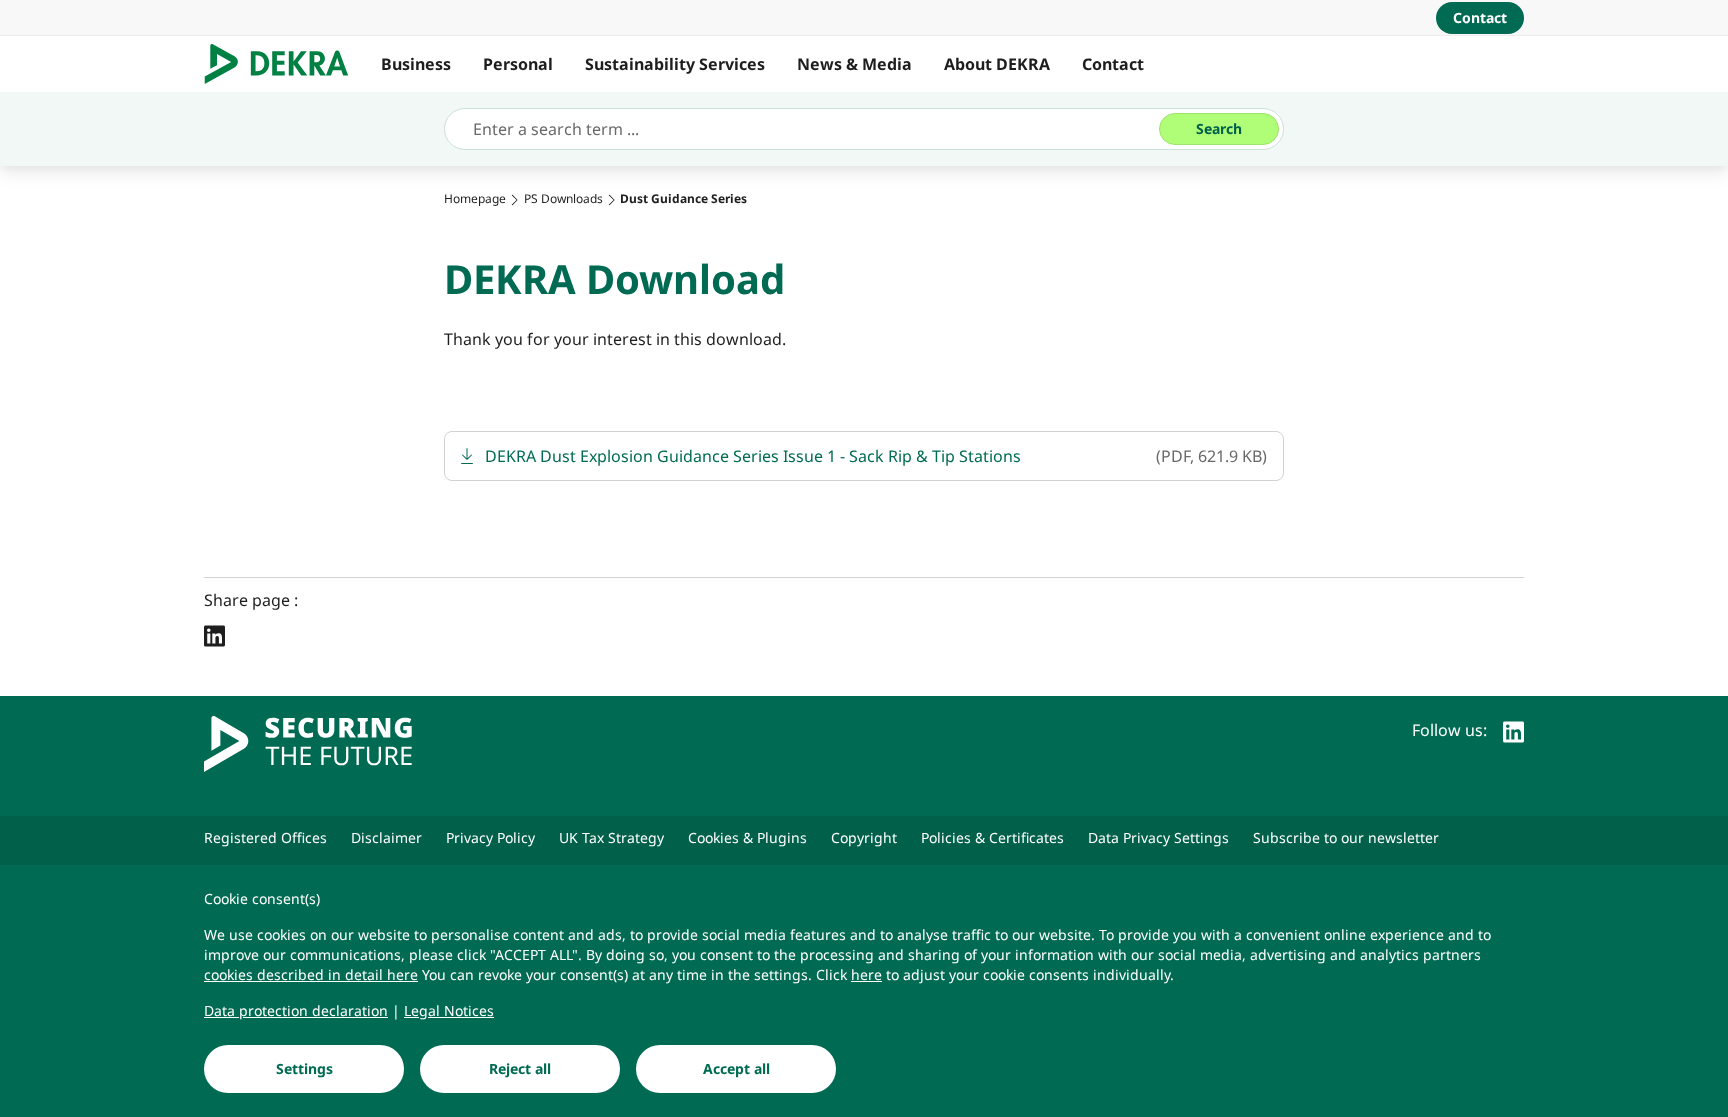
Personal (518, 64)
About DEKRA (997, 64)
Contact (1113, 64)
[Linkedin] (214, 635)
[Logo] (284, 64)
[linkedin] (1513, 730)
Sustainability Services (675, 64)
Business (416, 64)
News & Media (854, 64)
